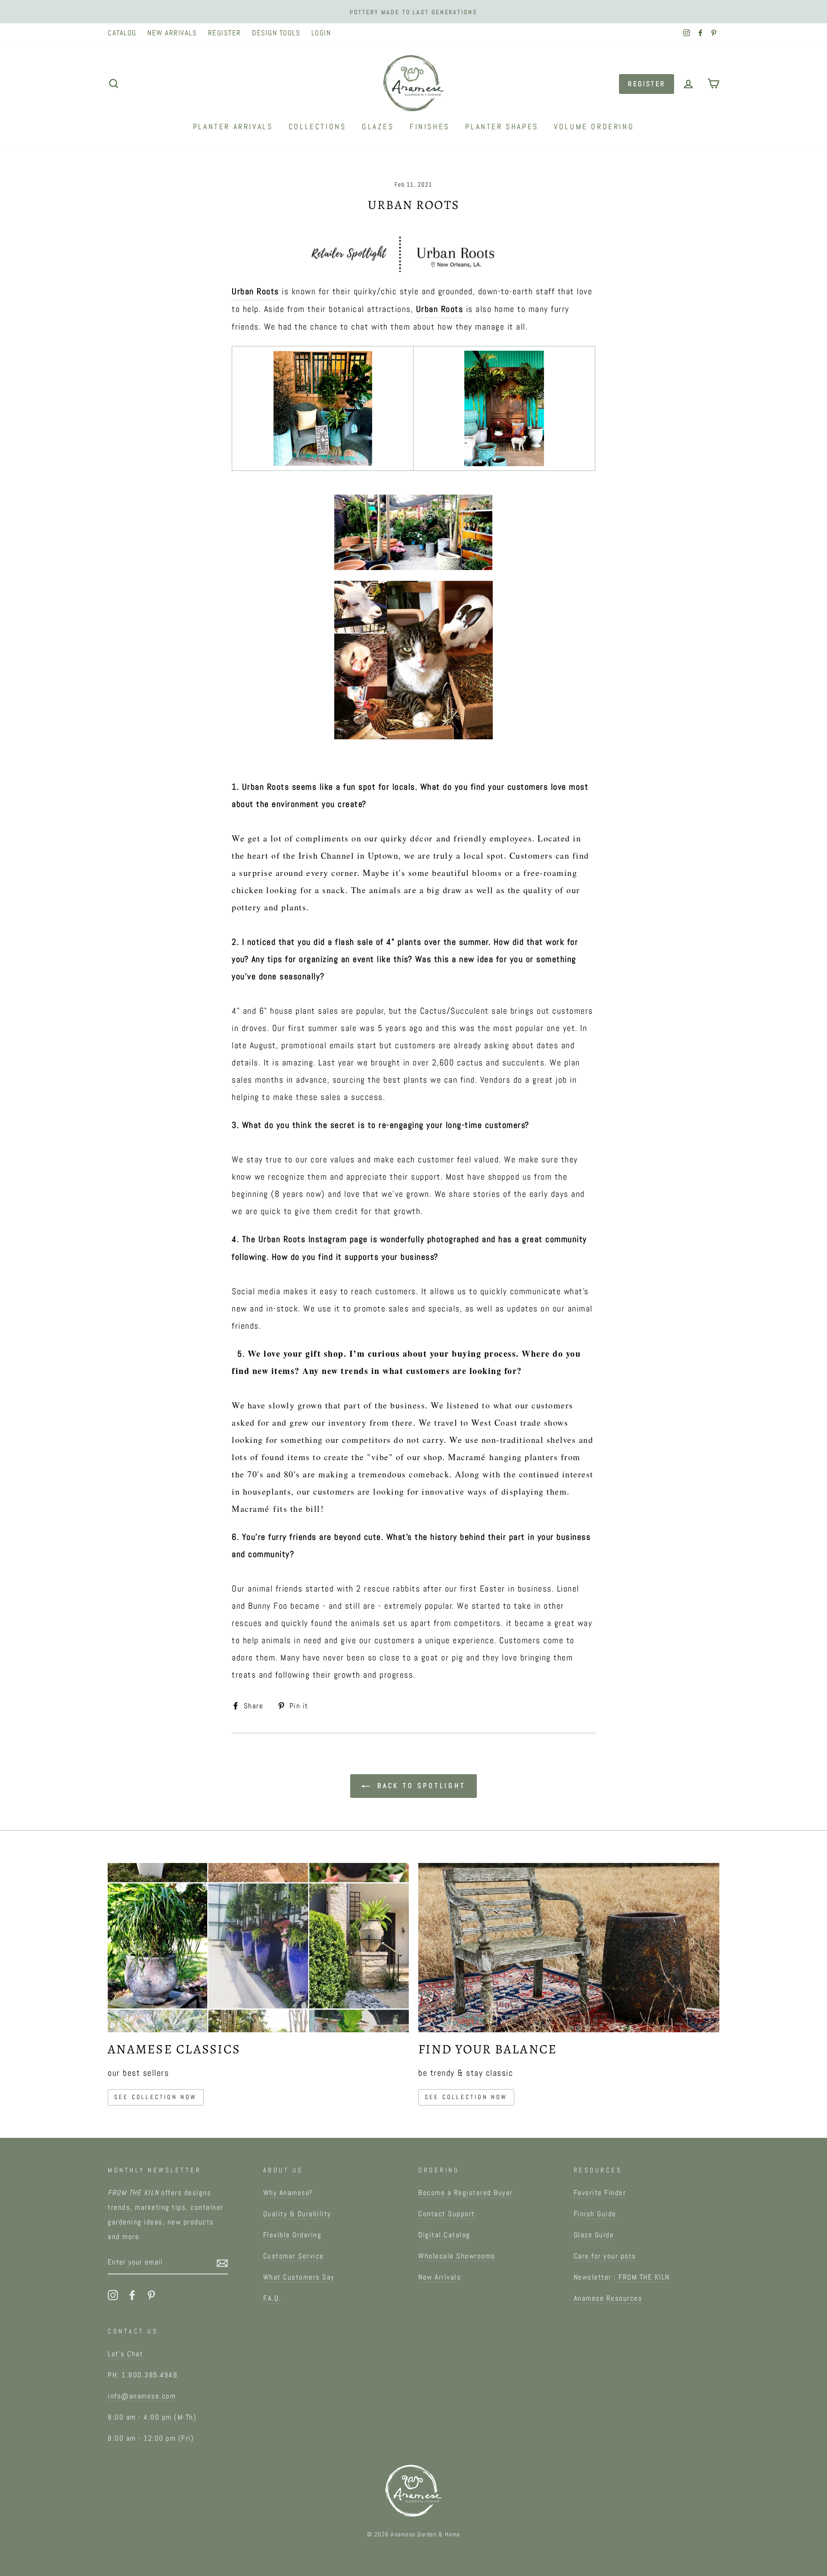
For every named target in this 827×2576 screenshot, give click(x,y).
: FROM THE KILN (642, 2277)
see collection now (156, 2097)
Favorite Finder (600, 2193)
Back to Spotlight (419, 1786)
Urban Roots (255, 291)
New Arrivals (440, 2277)
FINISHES (430, 126)
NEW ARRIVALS (172, 33)
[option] (413, 12)
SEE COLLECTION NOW (466, 2097)
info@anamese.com (142, 2396)
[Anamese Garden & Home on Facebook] (132, 2295)
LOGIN (321, 33)
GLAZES (378, 126)
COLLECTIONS (317, 126)
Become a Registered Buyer (466, 2193)
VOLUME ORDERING (594, 126)
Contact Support (447, 2214)
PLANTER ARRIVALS (233, 126)
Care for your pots (605, 2256)
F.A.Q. (272, 2298)
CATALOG (122, 33)
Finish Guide (595, 2214)
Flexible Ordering (292, 2235)
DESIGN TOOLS (276, 33)
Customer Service (294, 2256)
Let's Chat (125, 2354)
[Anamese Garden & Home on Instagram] (113, 2295)
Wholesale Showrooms (457, 2256)
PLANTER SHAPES (502, 126)
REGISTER (225, 33)
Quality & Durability (297, 2214)
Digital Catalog (444, 2235)
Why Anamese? (288, 2193)
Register (647, 84)
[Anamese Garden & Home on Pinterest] (151, 2295)
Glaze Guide (594, 2235)
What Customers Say (299, 2277)
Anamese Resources (608, 2298)
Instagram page (338, 1239)
